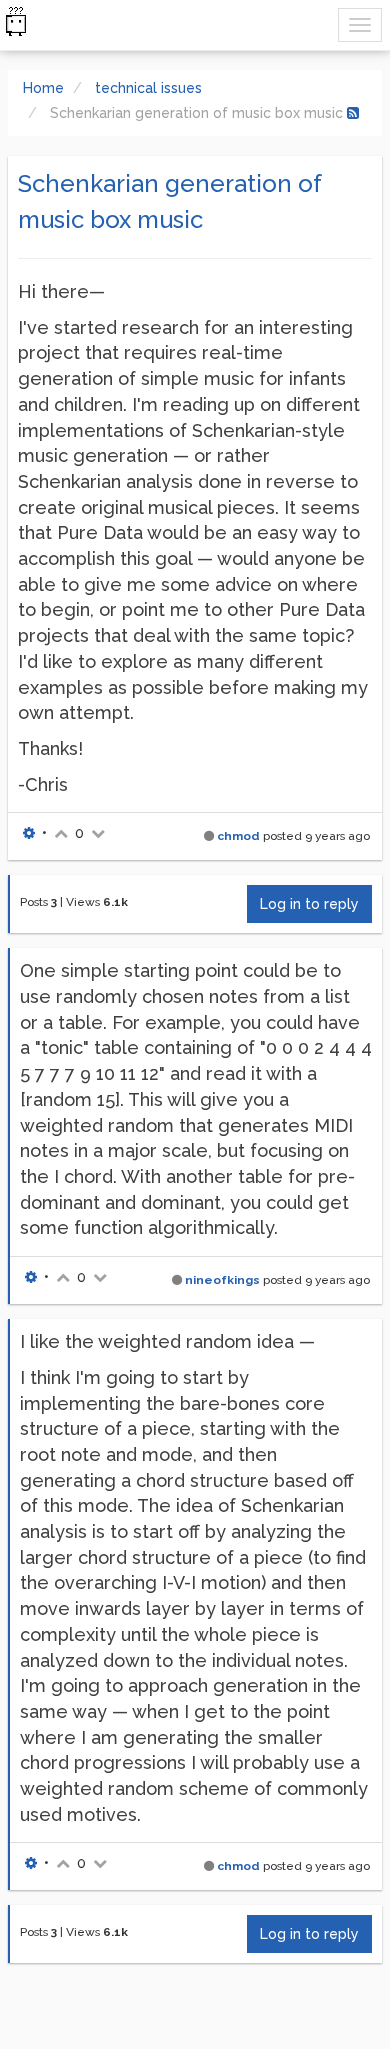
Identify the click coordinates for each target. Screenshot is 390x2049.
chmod (238, 836)
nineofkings (222, 1280)
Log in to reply (309, 904)
